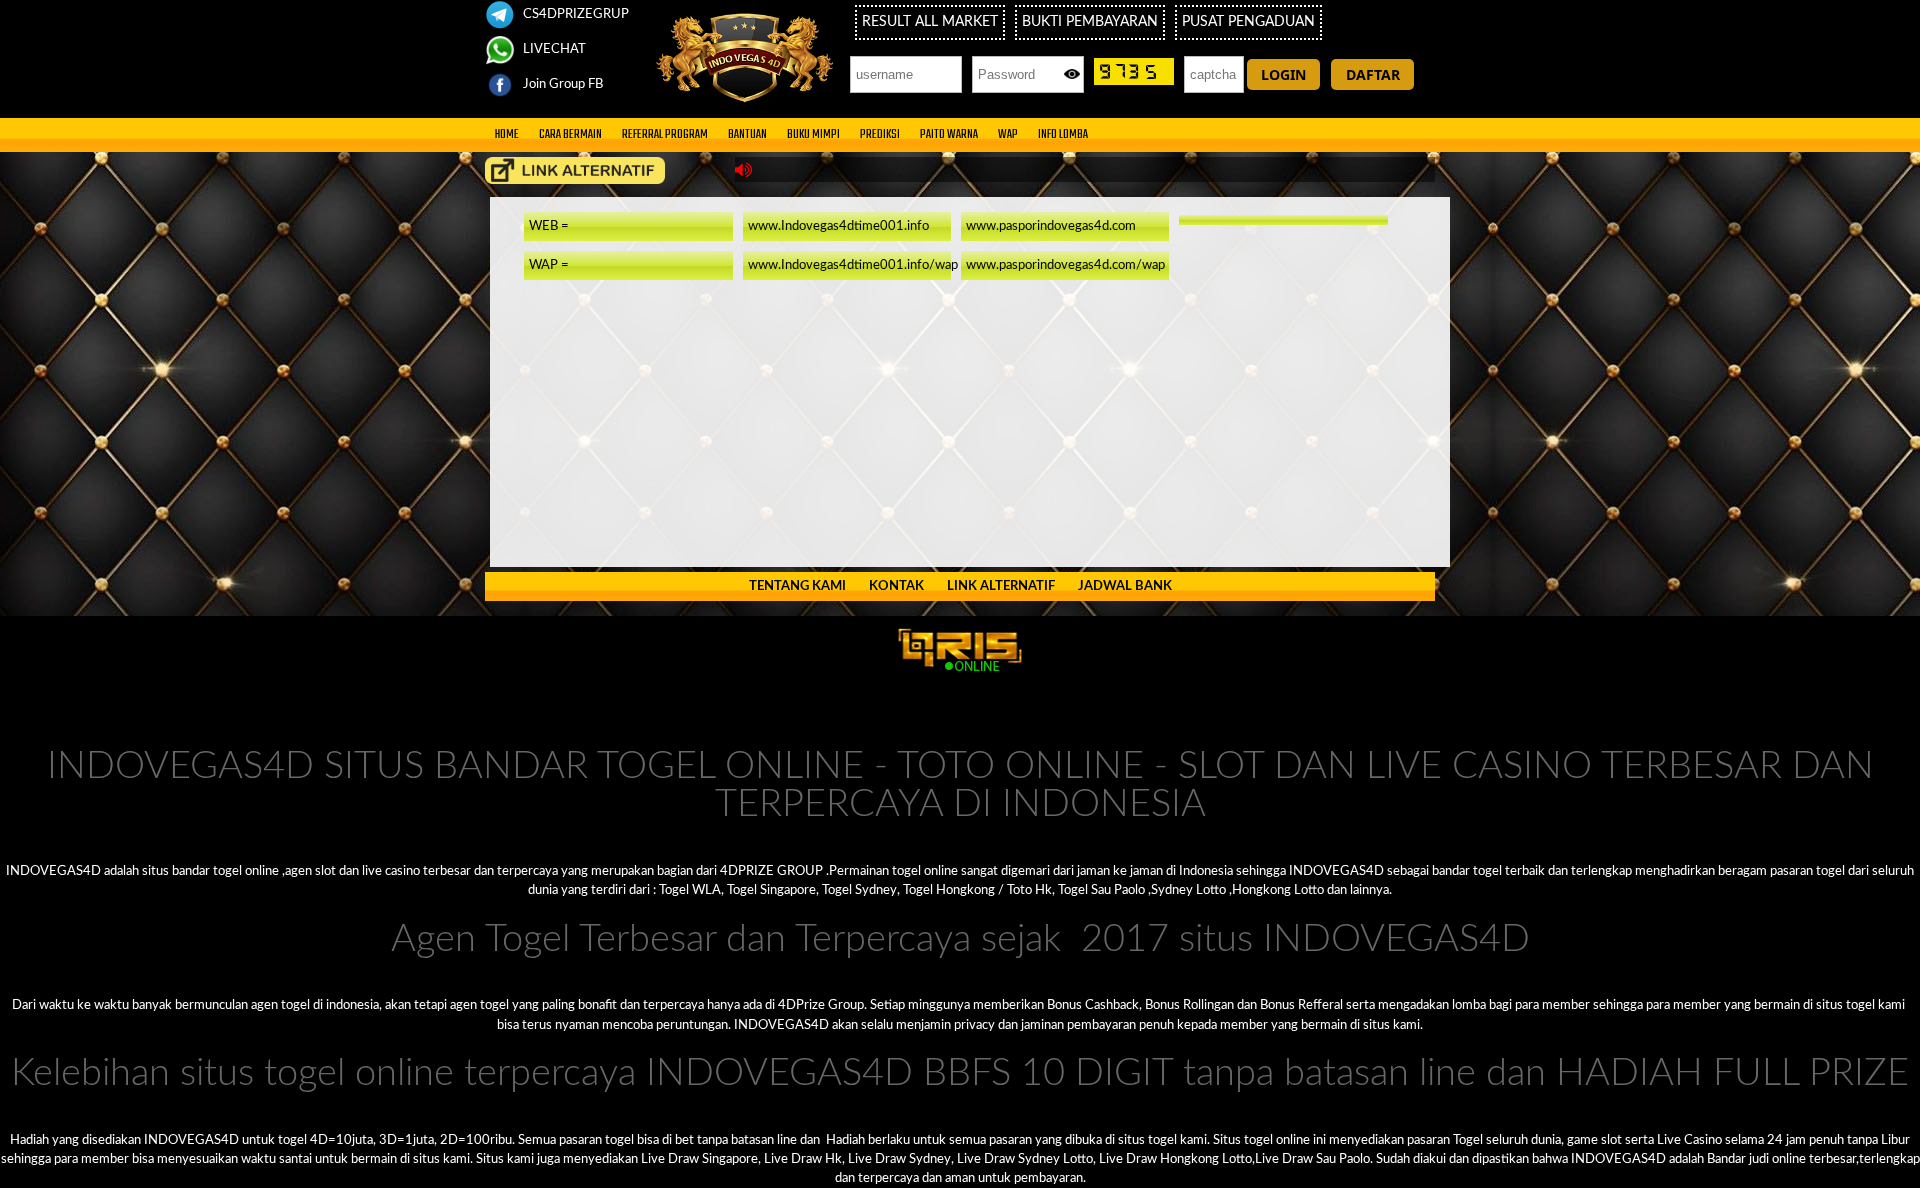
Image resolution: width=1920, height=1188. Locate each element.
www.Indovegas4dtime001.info (838, 226)
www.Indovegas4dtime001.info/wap (853, 265)
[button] (1283, 74)
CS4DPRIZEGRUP (574, 14)
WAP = (549, 265)
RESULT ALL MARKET (930, 22)
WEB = (549, 226)
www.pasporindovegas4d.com (1051, 226)
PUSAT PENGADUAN (1248, 22)
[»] (575, 170)
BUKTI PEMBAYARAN (1090, 22)
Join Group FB (561, 84)
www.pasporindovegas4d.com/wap (1065, 265)
